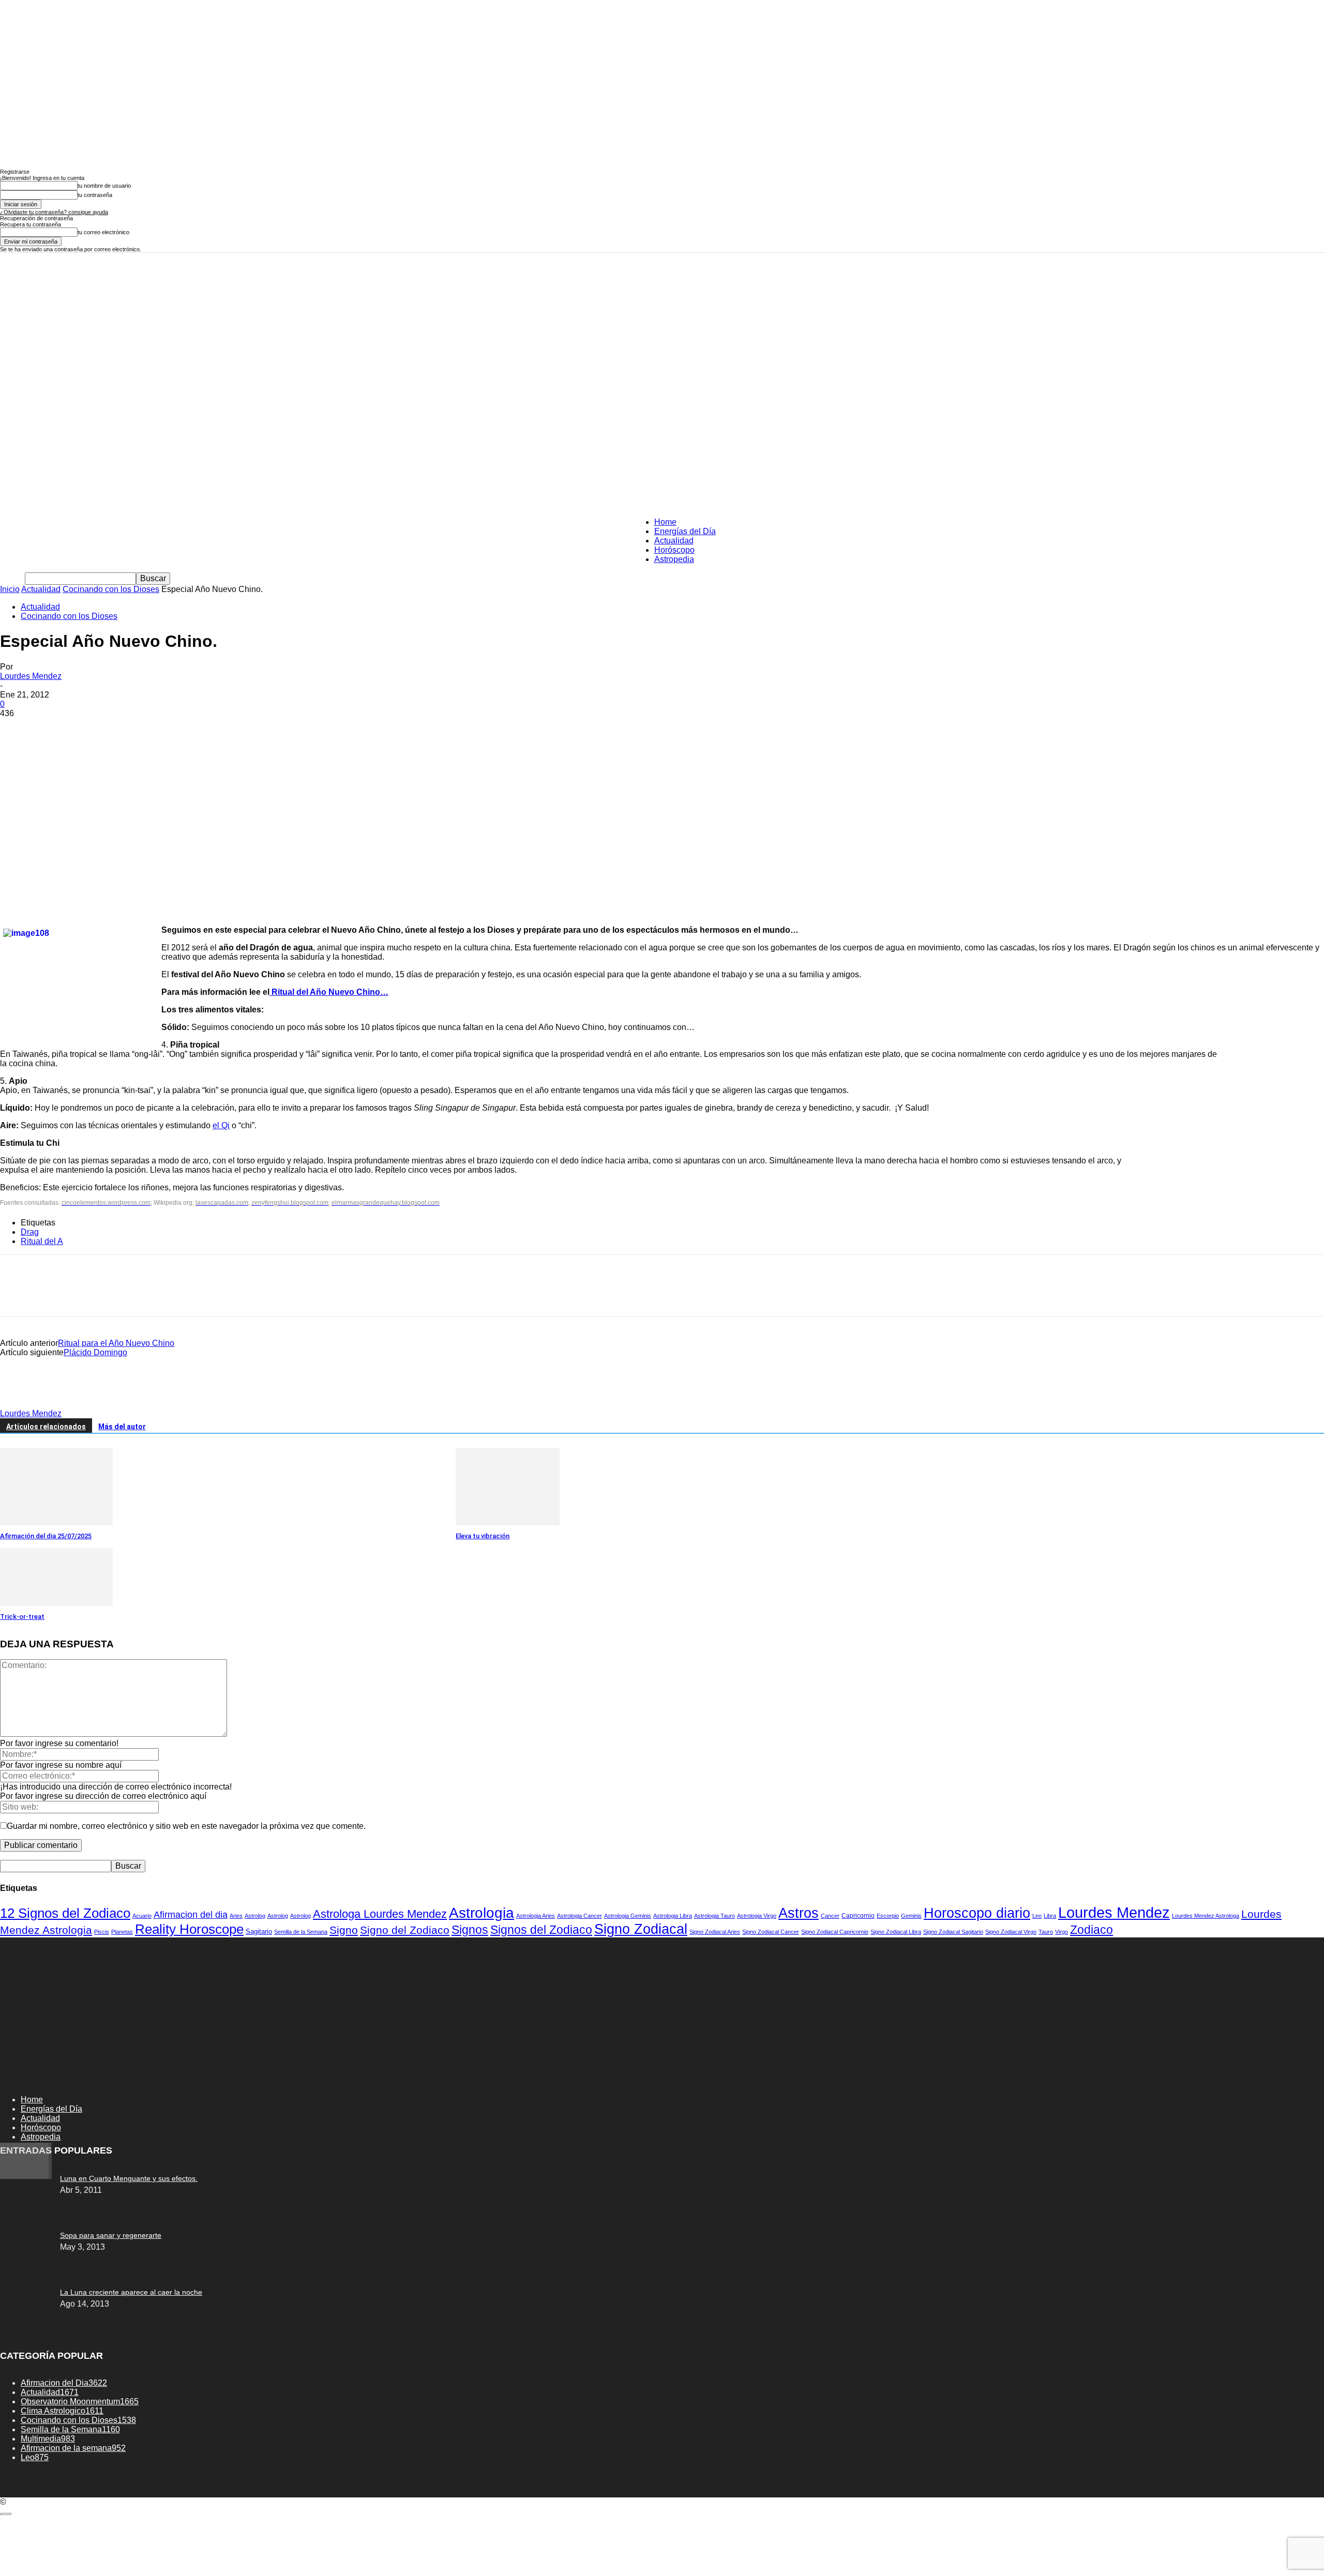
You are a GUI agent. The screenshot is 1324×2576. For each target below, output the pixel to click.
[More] (167, 729)
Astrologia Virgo (757, 1916)
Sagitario (259, 1931)
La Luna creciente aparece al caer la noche (131, 2292)
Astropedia (674, 559)
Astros (799, 1913)
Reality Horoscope (189, 1929)
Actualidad (674, 541)
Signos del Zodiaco (541, 1930)
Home (665, 522)
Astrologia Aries (536, 1916)
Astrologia (482, 1913)
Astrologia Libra (673, 1916)
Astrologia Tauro (714, 1916)
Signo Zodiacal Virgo (1011, 1932)
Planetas (122, 1932)
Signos (470, 1930)
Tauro (1046, 1932)
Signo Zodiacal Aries (715, 1932)
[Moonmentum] (662, 304)
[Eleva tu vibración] (508, 1522)
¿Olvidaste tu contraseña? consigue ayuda (54, 212)
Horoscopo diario (977, 1913)
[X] (54, 729)
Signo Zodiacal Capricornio (835, 1932)
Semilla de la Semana (301, 1932)
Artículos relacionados (46, 1427)
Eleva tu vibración (483, 1536)
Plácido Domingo (95, 1352)
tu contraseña (95, 195)
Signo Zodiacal (641, 1929)
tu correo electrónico (103, 232)
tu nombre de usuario (104, 186)
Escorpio (888, 1916)
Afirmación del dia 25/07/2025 (46, 1536)
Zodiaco (1092, 1930)
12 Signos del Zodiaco (65, 1913)
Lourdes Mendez (31, 676)
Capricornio (858, 1915)
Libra (1050, 1916)
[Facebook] (17, 729)
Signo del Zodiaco (405, 1930)
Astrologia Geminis (628, 1916)
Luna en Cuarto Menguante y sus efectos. (129, 2178)
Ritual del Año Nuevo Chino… (329, 992)
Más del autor (122, 1427)
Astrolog (255, 1916)
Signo (344, 1930)
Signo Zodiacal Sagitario (953, 1932)
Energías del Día (685, 531)
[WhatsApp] (129, 729)
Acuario (142, 1916)
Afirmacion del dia (191, 1915)
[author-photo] (25, 1404)
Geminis (911, 1916)
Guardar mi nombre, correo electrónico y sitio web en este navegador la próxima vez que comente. (186, 1826)
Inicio (10, 589)
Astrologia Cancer (580, 1916)
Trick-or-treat (22, 1617)
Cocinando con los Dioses (111, 589)
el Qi (221, 1125)
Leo (1037, 1916)
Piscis (102, 1932)
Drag (30, 1232)
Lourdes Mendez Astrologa (1206, 1916)
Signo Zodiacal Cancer (771, 1932)
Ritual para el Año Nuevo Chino (116, 1343)
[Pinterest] (92, 729)
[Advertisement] (662, 432)
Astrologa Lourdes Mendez (380, 1914)
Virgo (1062, 1932)
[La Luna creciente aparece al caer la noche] (26, 2176)
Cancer (830, 1916)
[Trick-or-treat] (56, 1603)
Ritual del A (42, 1241)
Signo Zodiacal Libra (896, 1932)
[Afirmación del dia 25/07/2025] (56, 1522)
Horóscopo (674, 550)
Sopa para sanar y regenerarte (111, 2235)
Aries (236, 1916)
